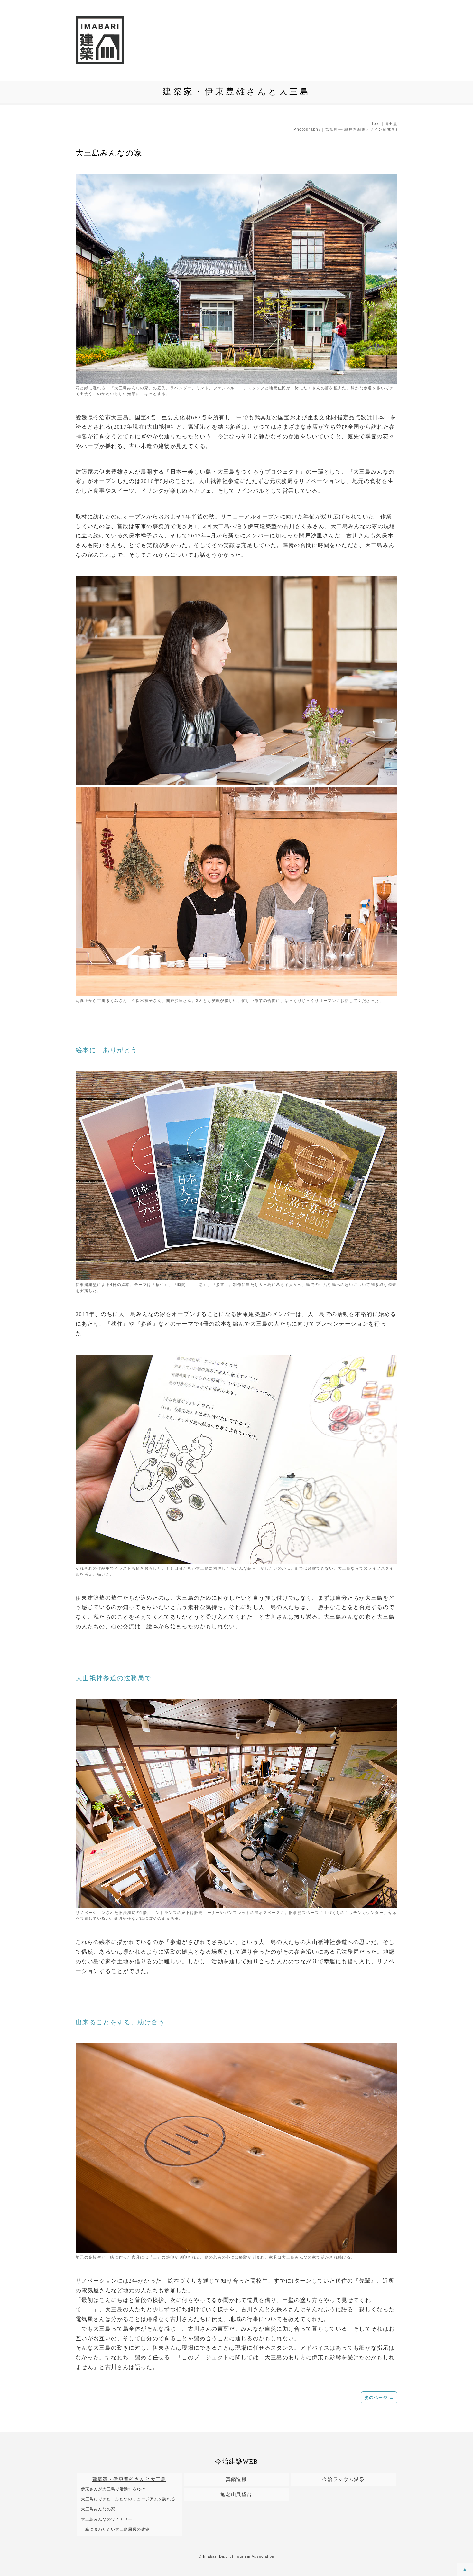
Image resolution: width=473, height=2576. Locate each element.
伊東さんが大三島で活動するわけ (113, 2489)
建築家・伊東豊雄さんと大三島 (129, 2479)
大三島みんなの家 (98, 2509)
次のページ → (379, 2397)
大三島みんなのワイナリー (107, 2519)
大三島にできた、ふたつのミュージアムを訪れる (128, 2499)
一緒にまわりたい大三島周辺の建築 (116, 2529)
